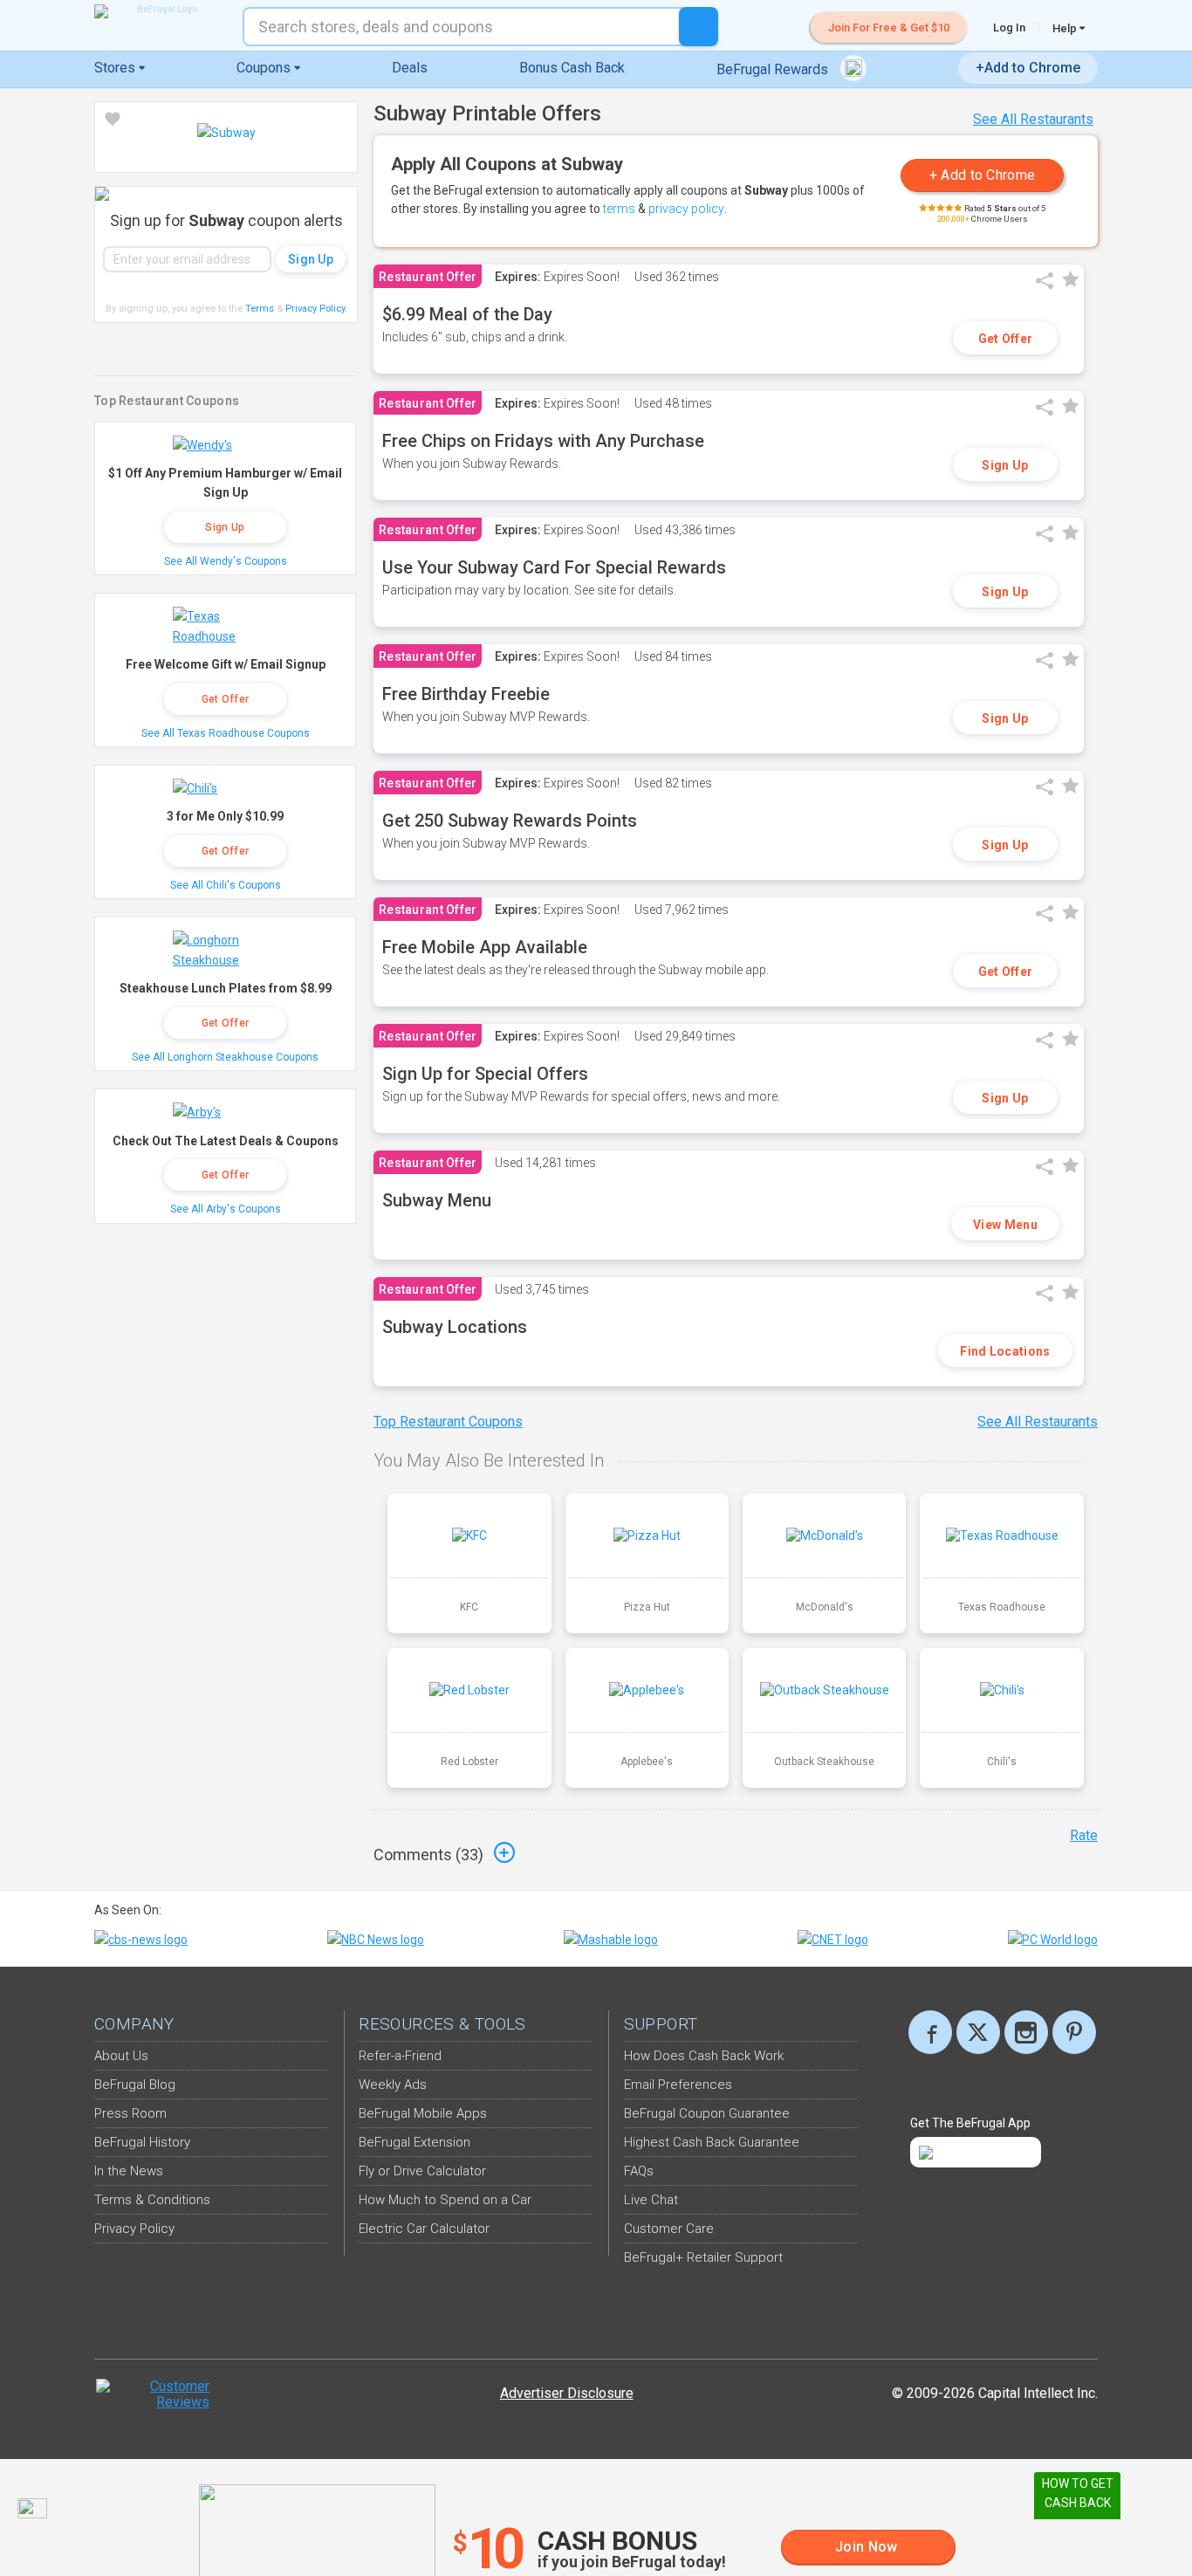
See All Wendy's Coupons (226, 561)
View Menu (1005, 1225)
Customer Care (669, 2229)
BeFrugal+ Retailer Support (703, 2257)
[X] (978, 2032)
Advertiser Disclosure (567, 2393)
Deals (410, 68)
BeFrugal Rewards (774, 69)
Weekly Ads (393, 2085)
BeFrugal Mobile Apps (423, 2113)
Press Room (130, 2113)
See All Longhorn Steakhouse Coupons (225, 1057)
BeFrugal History (142, 2142)
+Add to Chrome (1028, 68)
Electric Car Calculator (424, 2229)
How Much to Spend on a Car (445, 2200)
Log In (1009, 27)
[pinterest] (1074, 2032)
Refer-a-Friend (400, 2056)
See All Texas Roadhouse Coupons (226, 733)
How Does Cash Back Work (704, 2056)
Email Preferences (678, 2085)
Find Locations (1005, 1351)
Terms (260, 309)
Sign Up (1005, 465)
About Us (121, 2056)
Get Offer (1006, 339)
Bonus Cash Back (572, 68)
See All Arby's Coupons (226, 1209)
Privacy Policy (316, 309)
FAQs (639, 2171)
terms (619, 209)
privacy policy (686, 209)
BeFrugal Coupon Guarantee (707, 2113)
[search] (699, 27)
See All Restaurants (1033, 119)
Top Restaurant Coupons (448, 1422)
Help (1066, 28)
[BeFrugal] (160, 11)
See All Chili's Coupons (226, 885)
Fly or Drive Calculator (422, 2171)
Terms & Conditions (152, 2200)
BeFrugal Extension (414, 2142)
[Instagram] (1026, 2032)
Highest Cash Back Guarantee (712, 2142)
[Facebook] (930, 2032)
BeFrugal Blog (135, 2085)
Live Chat (651, 2200)
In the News (129, 2171)
